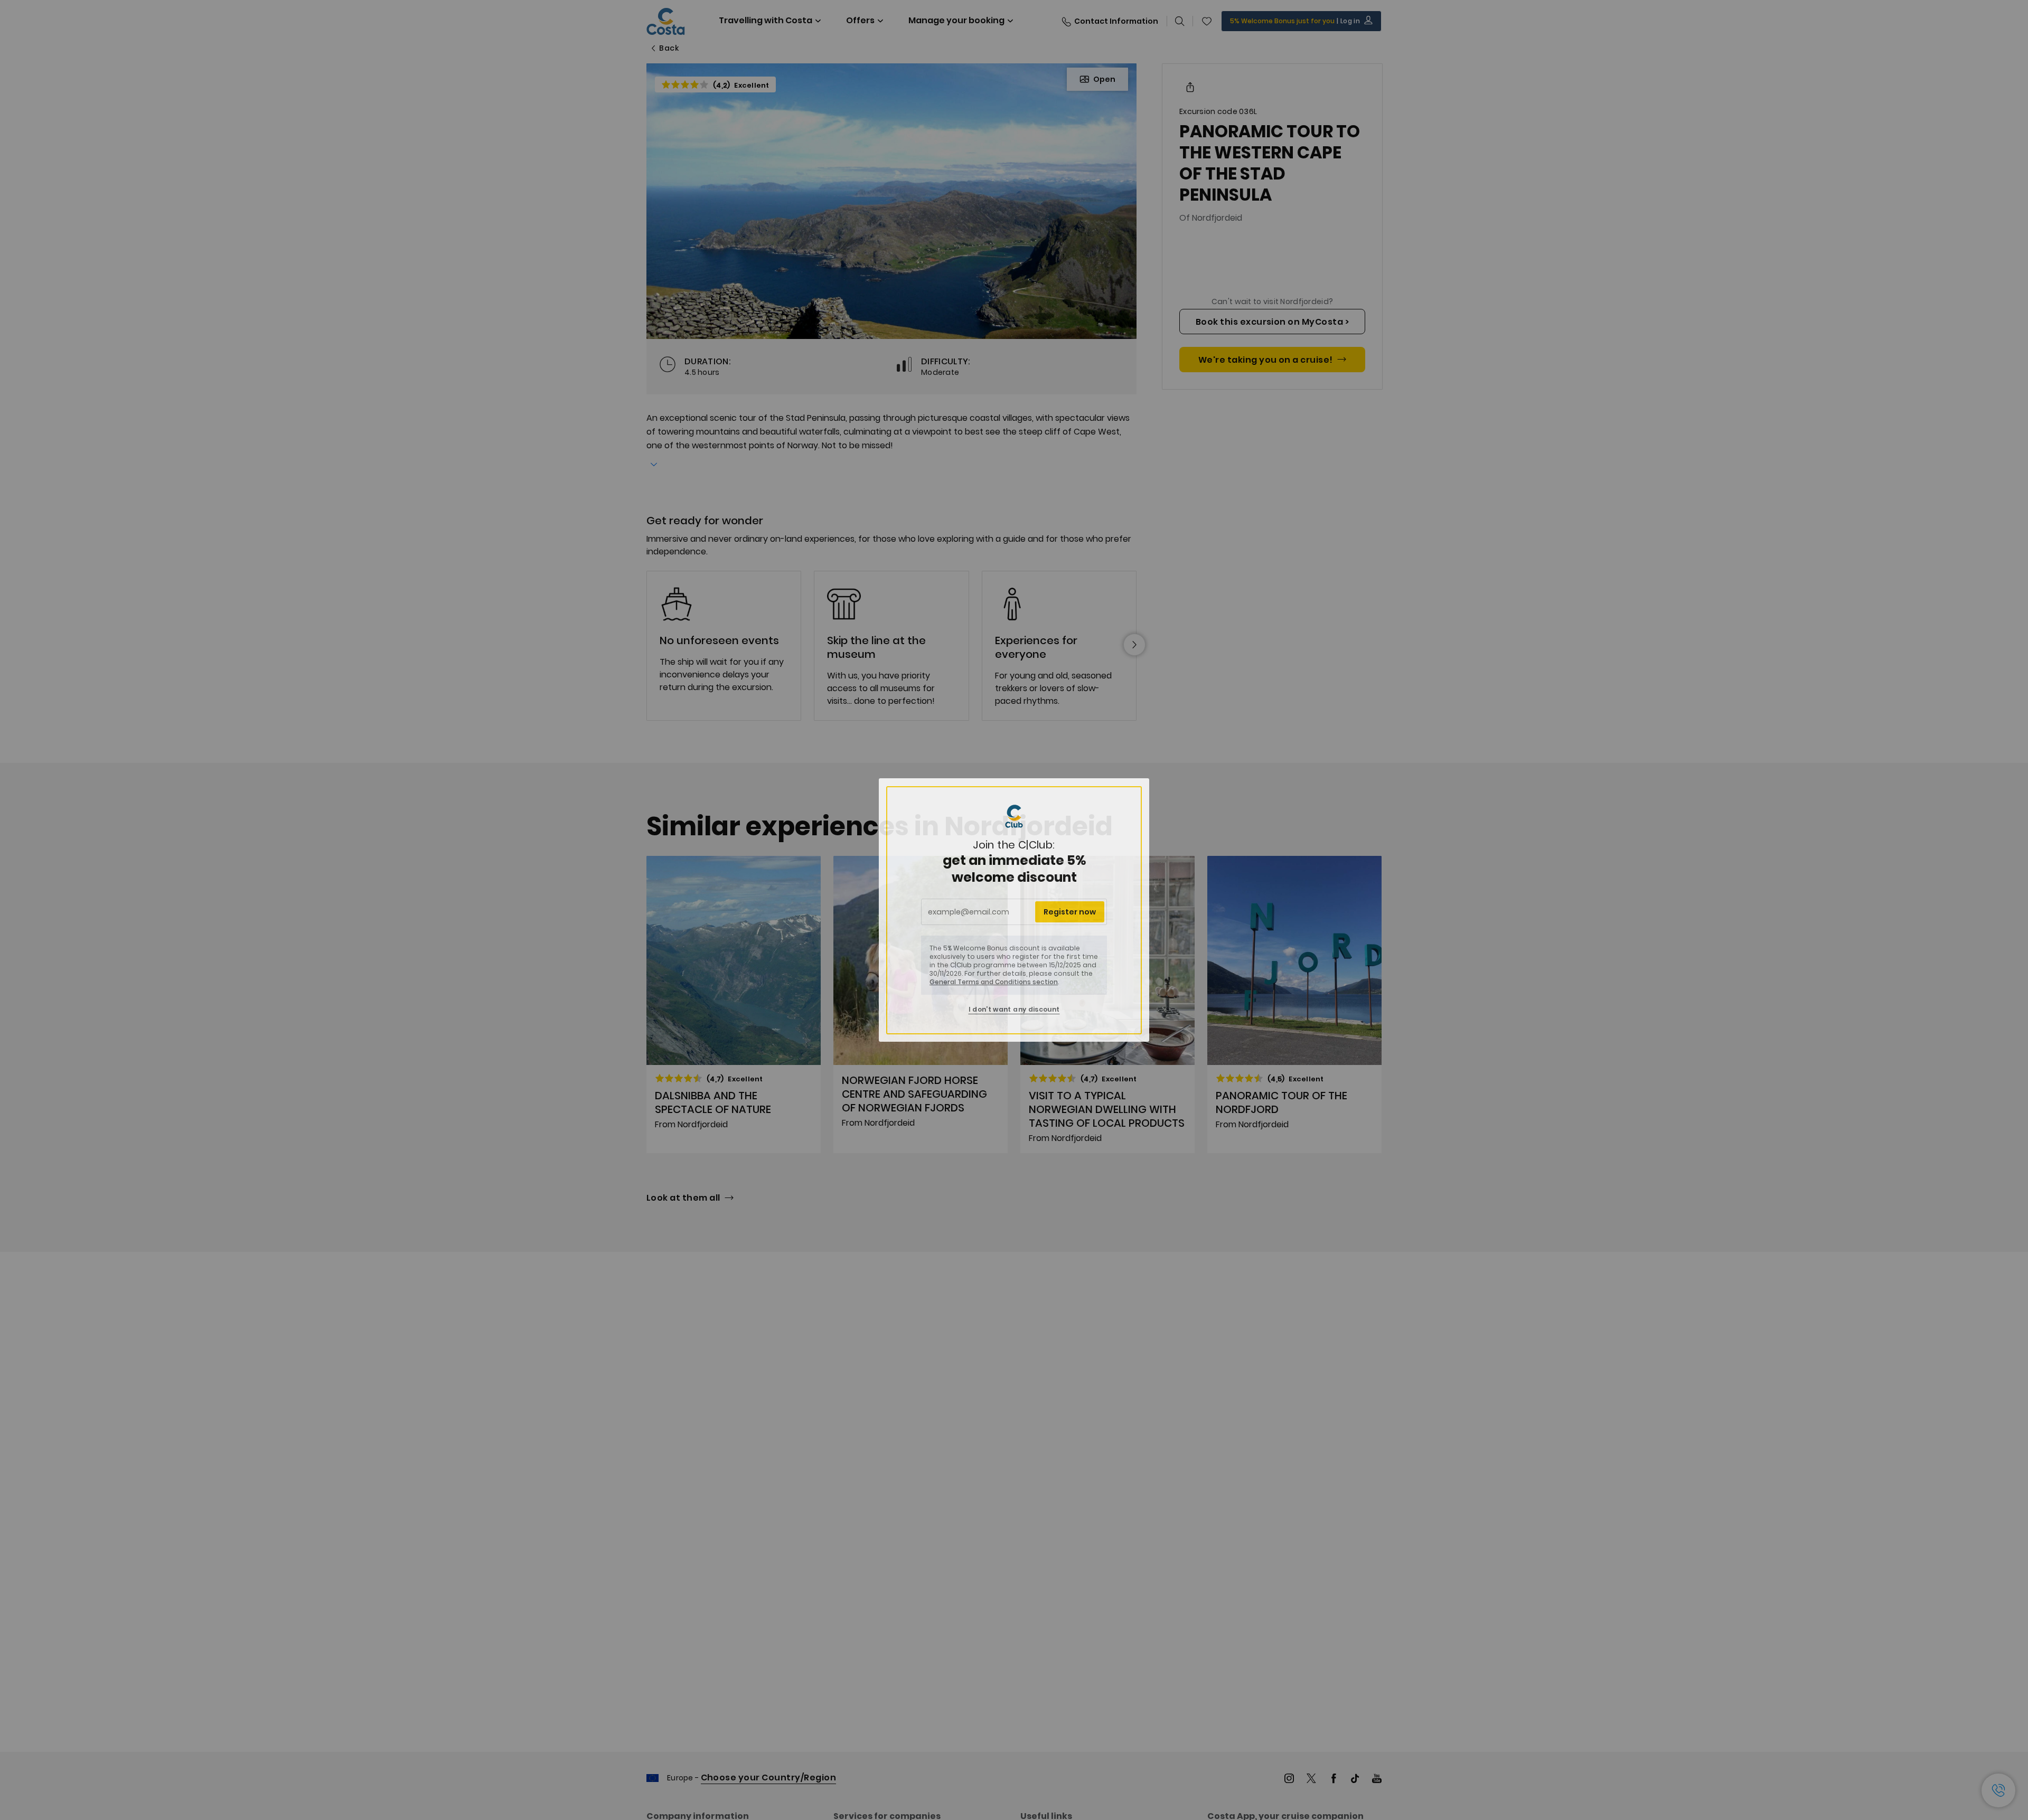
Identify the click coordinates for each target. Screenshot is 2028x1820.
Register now (1070, 912)
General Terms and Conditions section (994, 982)
